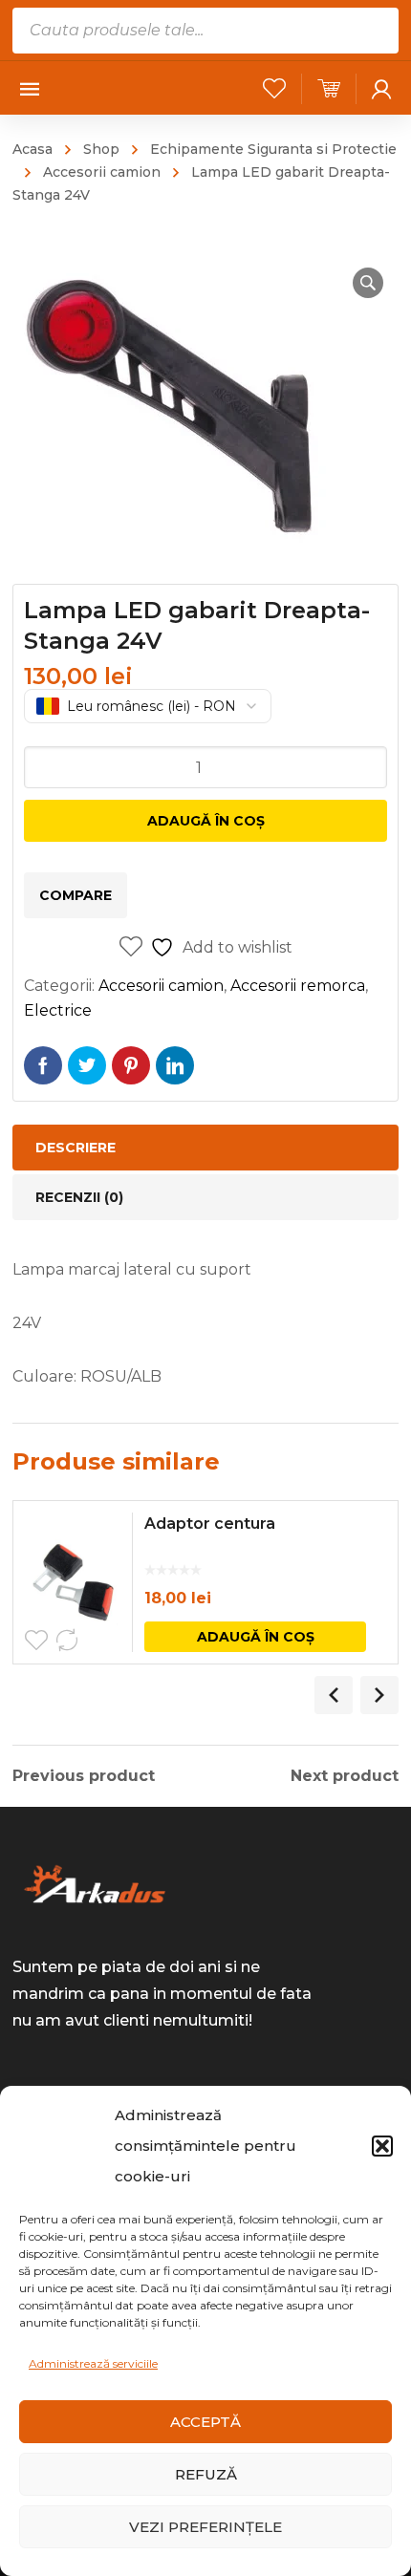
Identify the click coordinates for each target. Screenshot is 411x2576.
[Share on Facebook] (43, 1065)
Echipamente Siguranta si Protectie (273, 149)
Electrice (58, 1010)
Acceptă (205, 2422)
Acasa (32, 149)
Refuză (206, 2474)
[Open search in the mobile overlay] (205, 31)
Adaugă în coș (206, 821)
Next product (345, 1776)
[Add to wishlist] (36, 1641)
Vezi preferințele (205, 2527)
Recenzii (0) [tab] (79, 1197)
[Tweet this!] (87, 1065)
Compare (76, 895)
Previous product (84, 1776)
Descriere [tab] (76, 1148)
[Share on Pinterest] (131, 1065)
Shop (101, 149)
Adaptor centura (210, 1524)
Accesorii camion (102, 172)
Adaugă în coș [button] (256, 1637)
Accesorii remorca (298, 986)
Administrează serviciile (93, 2363)
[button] (382, 2146)
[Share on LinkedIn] (175, 1065)
